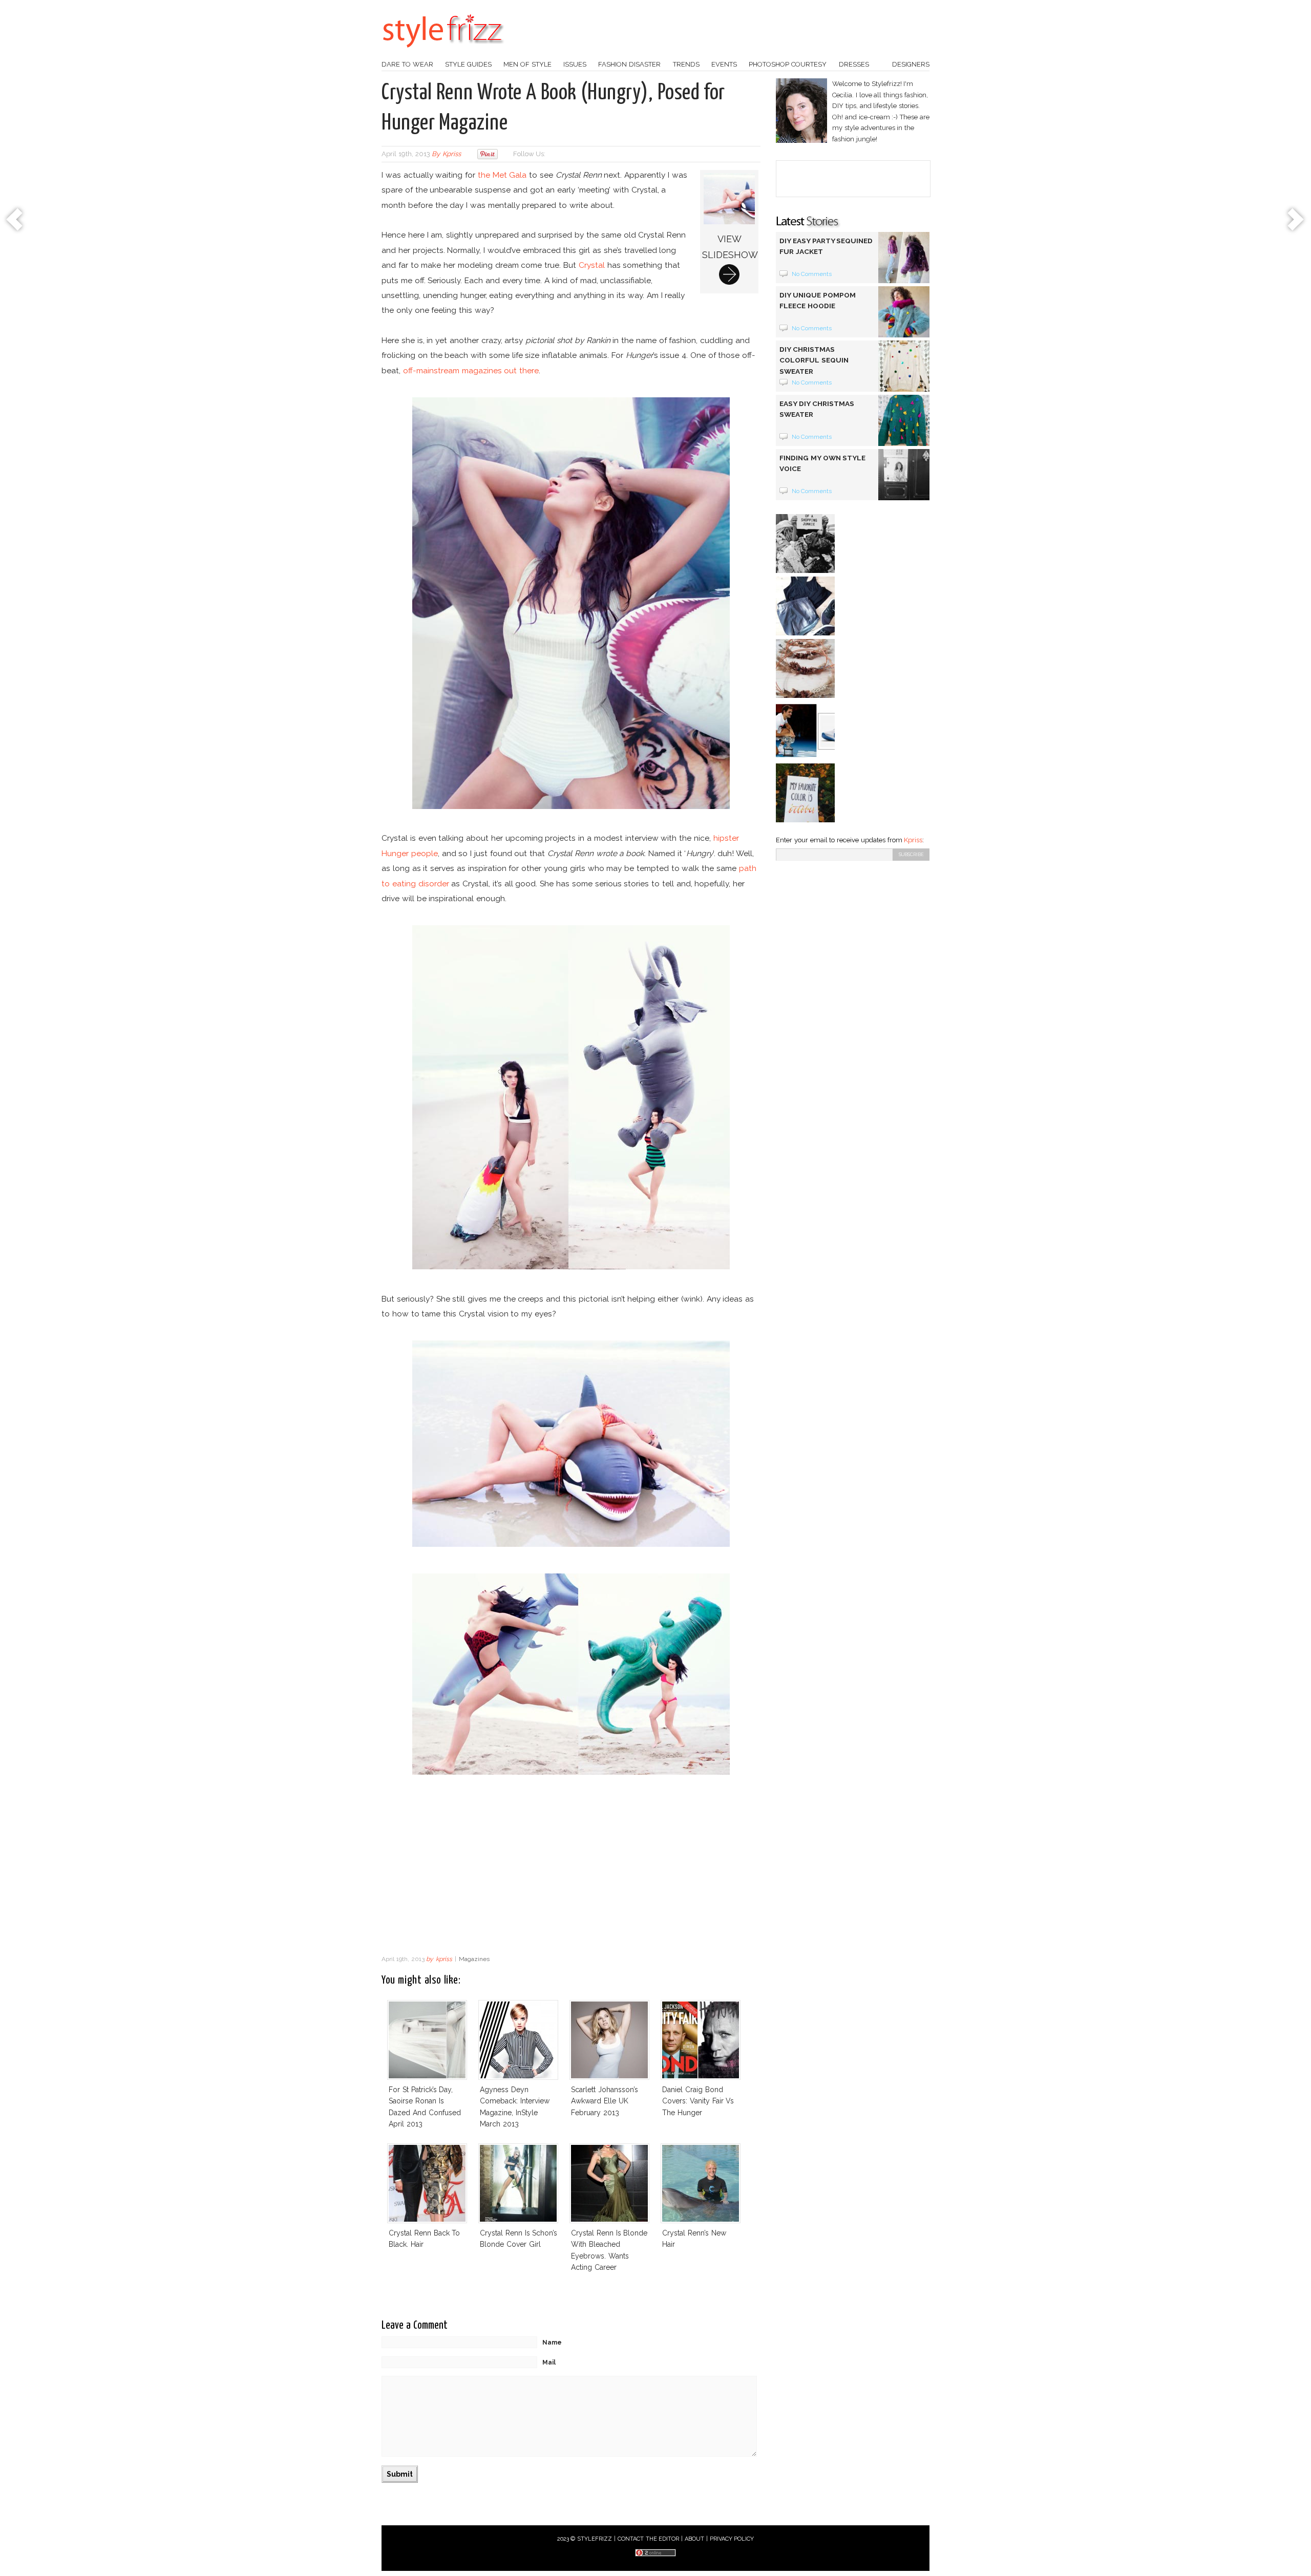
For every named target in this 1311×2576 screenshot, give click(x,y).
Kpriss (913, 840)
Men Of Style (527, 64)
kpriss (452, 154)
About (694, 2539)
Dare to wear (407, 64)
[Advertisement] (571, 1868)
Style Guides (468, 64)
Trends (686, 64)
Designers (911, 64)
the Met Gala (502, 175)
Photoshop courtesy (788, 64)
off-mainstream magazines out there (471, 370)
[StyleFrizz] (443, 53)
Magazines (474, 1959)
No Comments (812, 274)
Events (724, 64)
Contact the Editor (649, 2539)
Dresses (854, 64)
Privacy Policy (732, 2539)
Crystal (592, 265)
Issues (575, 64)
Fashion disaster (629, 64)
